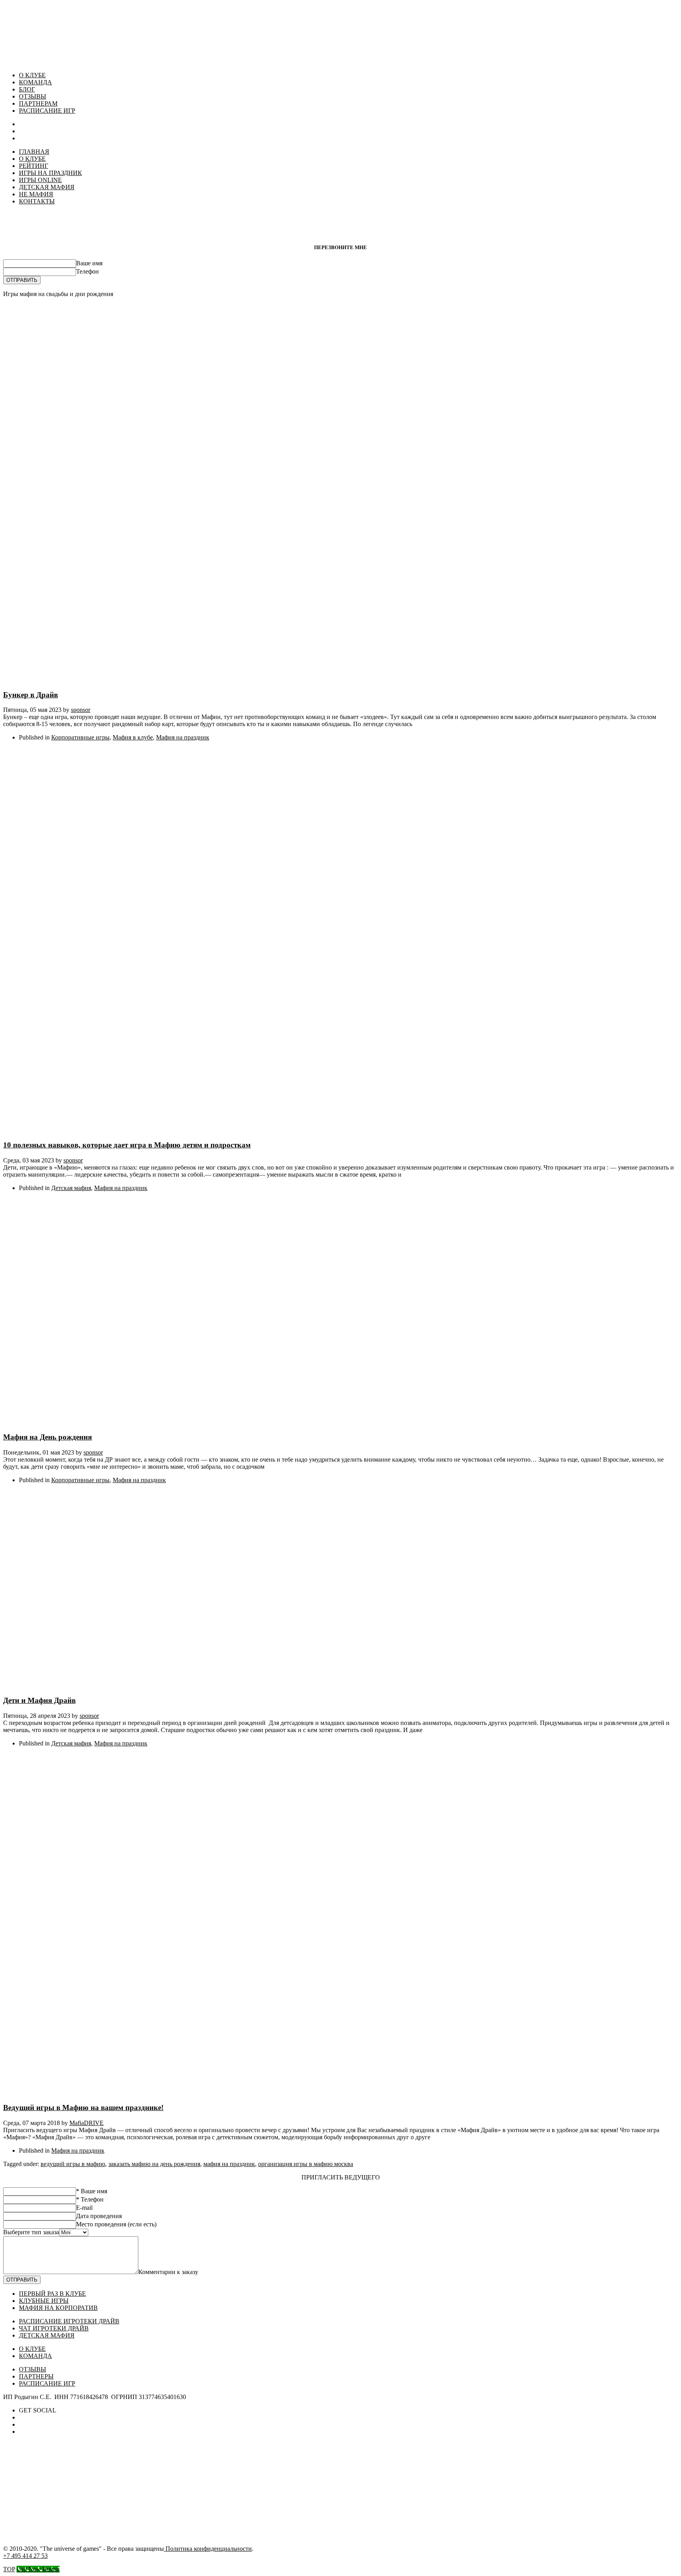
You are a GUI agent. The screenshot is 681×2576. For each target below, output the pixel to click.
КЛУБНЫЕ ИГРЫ (44, 2301)
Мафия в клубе (133, 737)
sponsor (81, 710)
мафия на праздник (229, 2164)
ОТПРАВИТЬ (22, 280)
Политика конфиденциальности (208, 2549)
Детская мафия (71, 1188)
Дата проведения (99, 2216)
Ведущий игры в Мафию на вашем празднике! (83, 2108)
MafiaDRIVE (87, 2123)
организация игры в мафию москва (306, 2164)
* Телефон (90, 2199)
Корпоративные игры (80, 737)
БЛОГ (27, 89)
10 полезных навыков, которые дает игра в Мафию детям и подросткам (127, 1145)
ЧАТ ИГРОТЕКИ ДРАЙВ (54, 2328)
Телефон (87, 271)
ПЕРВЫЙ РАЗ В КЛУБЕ (52, 2294)
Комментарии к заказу (168, 2272)
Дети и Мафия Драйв (39, 1700)
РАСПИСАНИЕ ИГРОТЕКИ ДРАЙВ (69, 2321)
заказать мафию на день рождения (154, 2164)
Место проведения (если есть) (116, 2224)
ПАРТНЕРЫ (36, 2376)
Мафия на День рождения (47, 1437)
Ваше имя (89, 263)
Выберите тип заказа (31, 2232)
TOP (9, 2569)
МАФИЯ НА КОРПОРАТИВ (58, 2308)
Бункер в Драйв (31, 695)
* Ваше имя (92, 2191)
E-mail (84, 2208)
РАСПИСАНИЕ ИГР (47, 111)
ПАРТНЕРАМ (38, 103)
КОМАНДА (35, 82)
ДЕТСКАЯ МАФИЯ (47, 2335)
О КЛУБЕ (32, 75)
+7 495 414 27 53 (25, 2556)
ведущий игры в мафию (73, 2164)
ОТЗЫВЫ (33, 96)
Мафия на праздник (183, 737)
